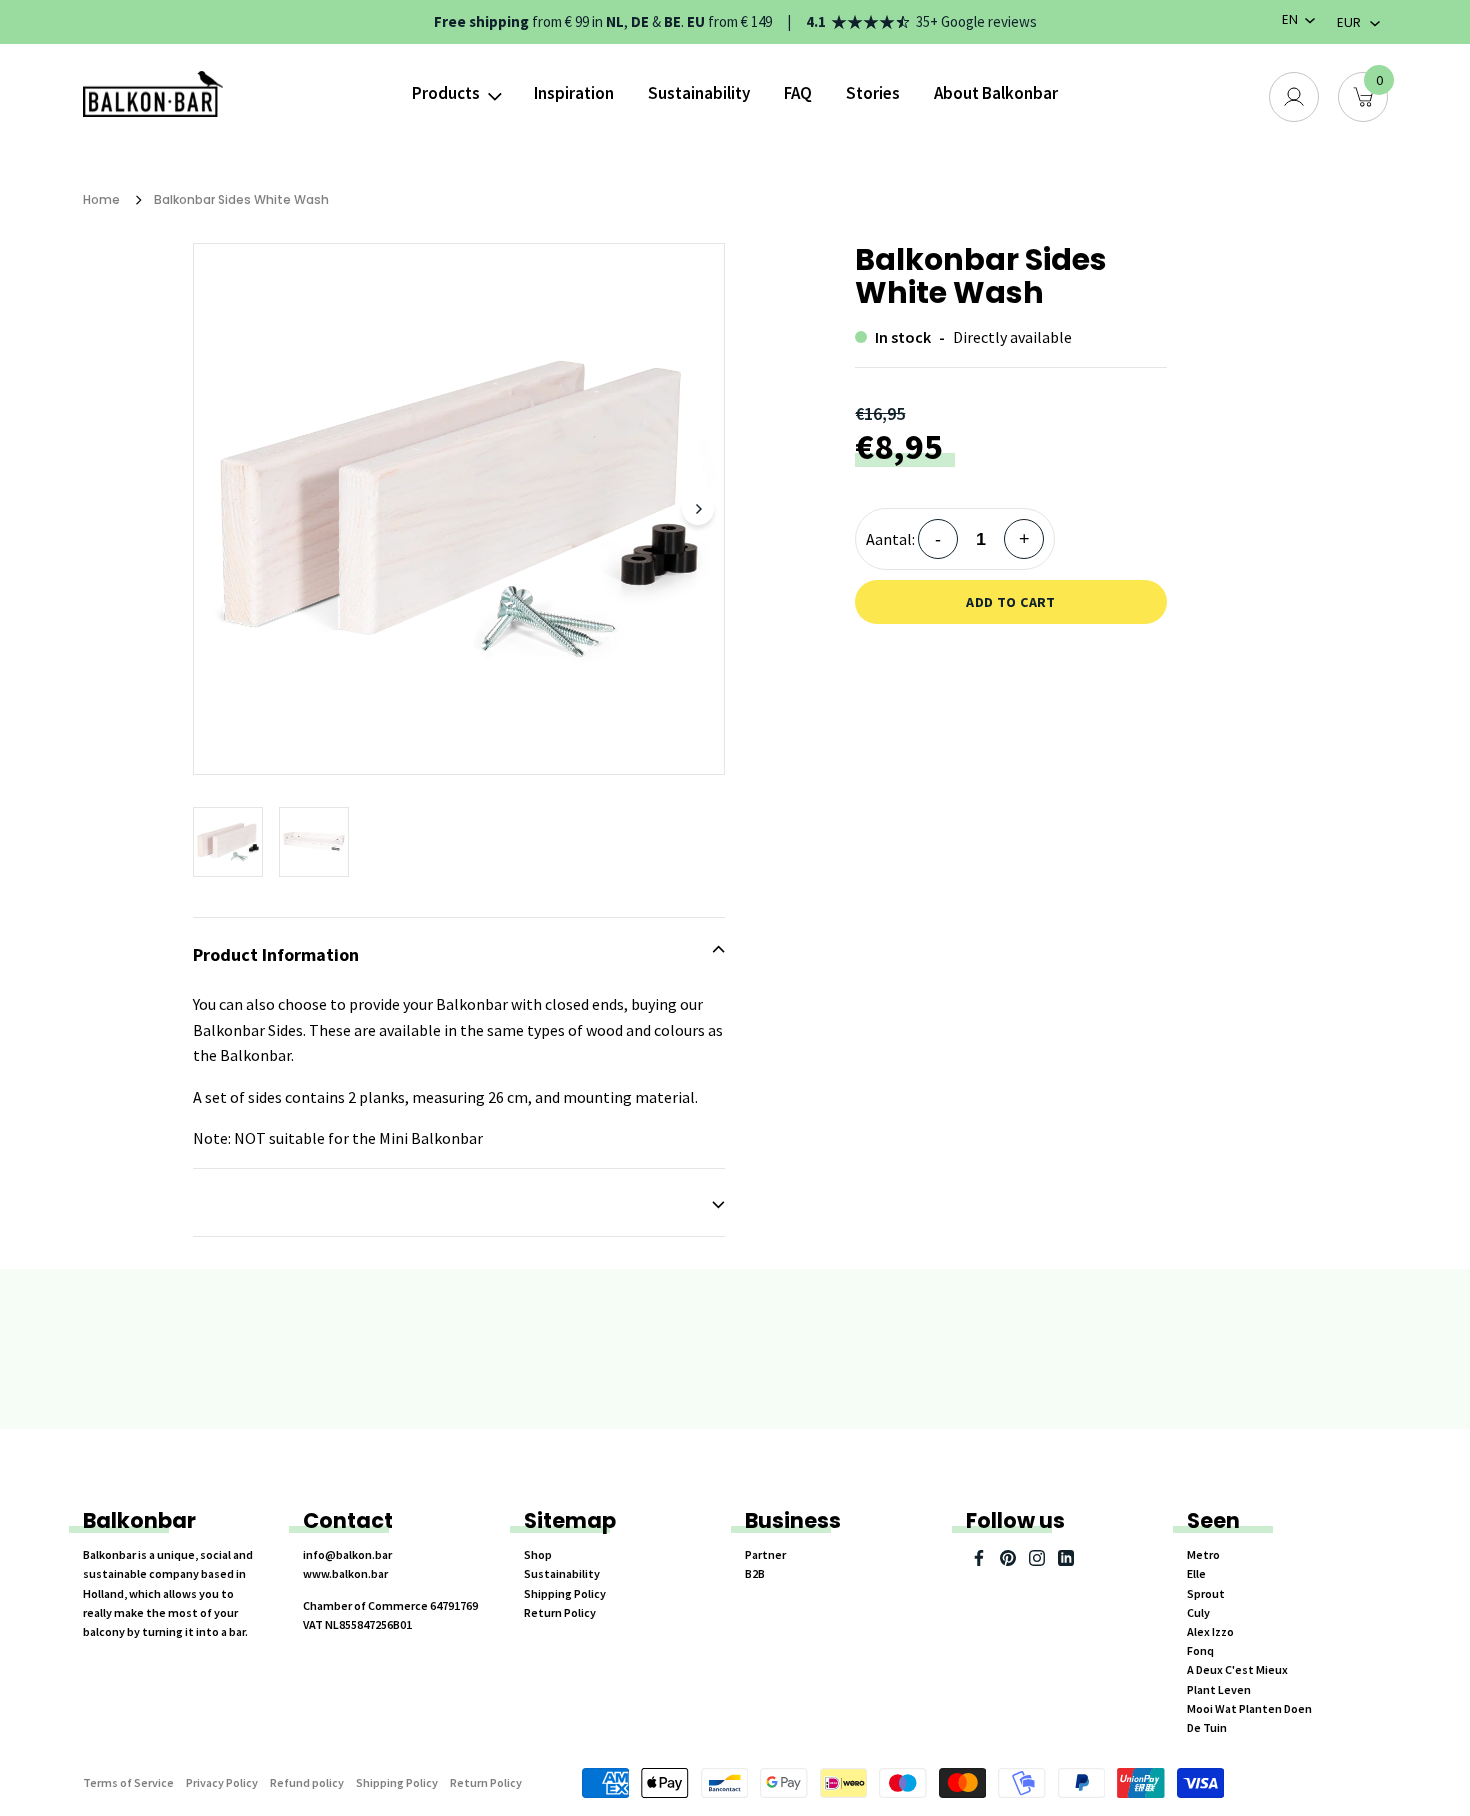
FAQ (798, 93)
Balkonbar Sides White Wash (241, 199)
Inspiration (574, 93)
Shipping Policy (565, 1593)
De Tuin (1207, 1727)
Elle (1196, 1573)
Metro (1203, 1554)
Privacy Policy (222, 1782)
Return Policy (560, 1612)
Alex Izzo (1210, 1631)
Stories (873, 93)
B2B (755, 1573)
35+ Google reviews (976, 21)
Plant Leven (1219, 1689)
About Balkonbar (996, 93)
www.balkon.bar (345, 1573)
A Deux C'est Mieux (1237, 1669)
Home (101, 199)
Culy (1198, 1612)
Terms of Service (128, 1782)
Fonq (1200, 1650)
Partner (765, 1554)
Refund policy (307, 1782)
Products (446, 93)
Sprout (1206, 1593)
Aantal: (890, 539)
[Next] (698, 509)
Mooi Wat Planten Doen (1249, 1708)
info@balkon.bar (347, 1554)
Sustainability (699, 93)
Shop (538, 1554)
